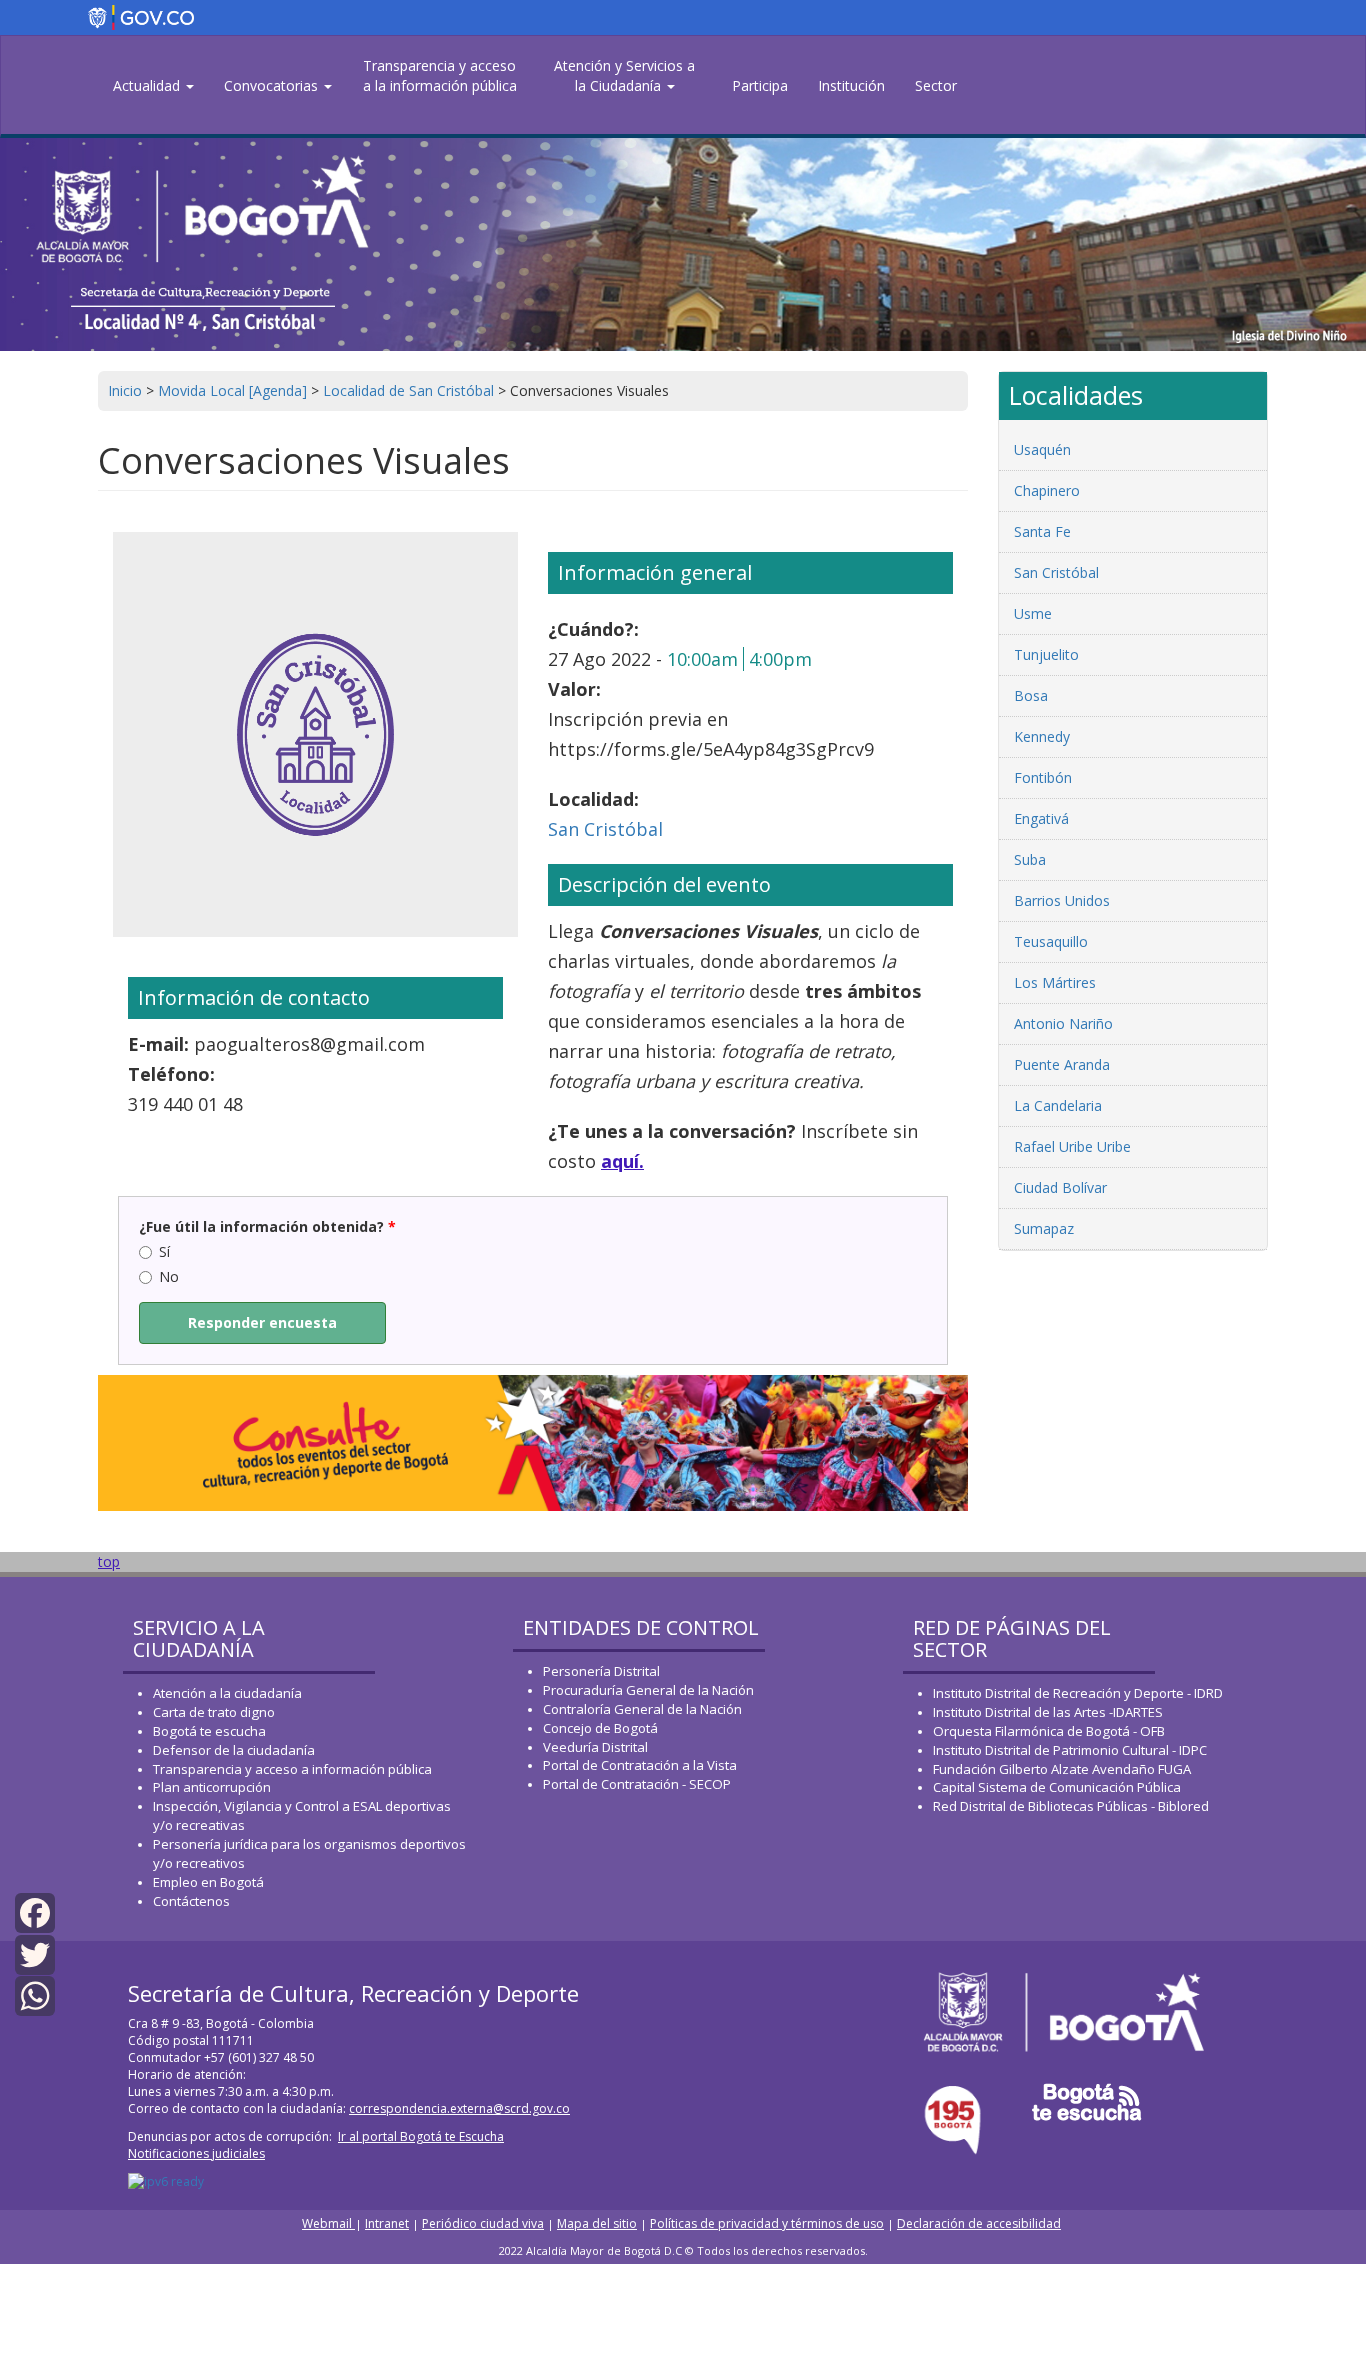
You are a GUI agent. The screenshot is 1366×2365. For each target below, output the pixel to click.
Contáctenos (191, 1901)
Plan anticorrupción (212, 1787)
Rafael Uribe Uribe (1072, 1146)
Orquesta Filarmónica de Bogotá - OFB (1049, 1731)
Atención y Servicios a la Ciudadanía (624, 75)
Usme (1033, 613)
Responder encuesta (262, 1322)
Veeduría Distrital (595, 1747)
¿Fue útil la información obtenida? (267, 1226)
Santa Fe (1042, 531)
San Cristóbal (605, 829)
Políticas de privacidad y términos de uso (767, 2223)
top (109, 1561)
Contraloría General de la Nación (642, 1709)
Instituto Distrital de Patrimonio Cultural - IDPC (1070, 1750)
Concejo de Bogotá (600, 1728)
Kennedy (1042, 736)
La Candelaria (1058, 1105)
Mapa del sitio (597, 2223)
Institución (851, 85)
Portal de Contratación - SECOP (637, 1784)
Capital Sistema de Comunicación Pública (1057, 1787)
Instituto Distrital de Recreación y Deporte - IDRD (1078, 1693)
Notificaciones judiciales (196, 2153)
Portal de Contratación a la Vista (640, 1765)
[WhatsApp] (35, 1994)
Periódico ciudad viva (483, 2223)
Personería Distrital (601, 1671)
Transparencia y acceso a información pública (292, 1769)
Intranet (387, 2223)
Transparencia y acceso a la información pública (440, 75)
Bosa (1031, 695)
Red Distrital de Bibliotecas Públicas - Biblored (1071, 1806)
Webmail (328, 2223)
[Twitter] (35, 1952)
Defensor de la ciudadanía (234, 1750)
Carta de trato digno (214, 1712)
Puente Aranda (1062, 1064)
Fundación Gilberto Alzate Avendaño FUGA (1062, 1769)
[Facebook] (35, 1911)
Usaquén (1042, 449)
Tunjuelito (1046, 654)
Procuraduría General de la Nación (648, 1690)
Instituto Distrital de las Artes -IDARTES (1049, 1712)
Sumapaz (1044, 1228)
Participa (760, 85)
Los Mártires (1055, 982)
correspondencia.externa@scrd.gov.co (459, 2108)
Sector (936, 85)
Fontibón (1043, 777)
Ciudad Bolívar (1060, 1187)
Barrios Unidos (1062, 900)
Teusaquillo (1051, 941)
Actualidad (148, 85)
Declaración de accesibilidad (979, 2223)
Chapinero (1047, 490)
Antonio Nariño (1063, 1023)
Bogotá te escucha (209, 1731)
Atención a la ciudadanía (227, 1693)
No (169, 1276)
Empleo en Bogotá (208, 1882)
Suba (1030, 859)
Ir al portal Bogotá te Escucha (421, 2136)
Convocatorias (273, 85)
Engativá (1041, 818)
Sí (164, 1251)
